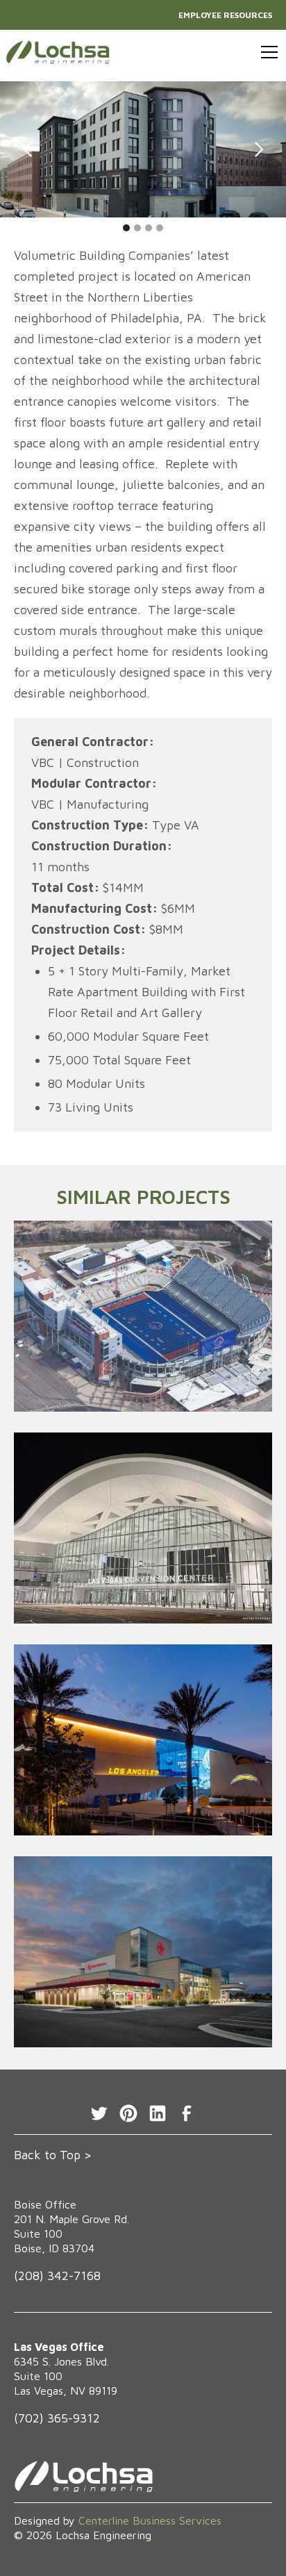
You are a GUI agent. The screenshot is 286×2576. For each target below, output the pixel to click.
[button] (267, 52)
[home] (58, 52)
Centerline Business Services (150, 2520)
